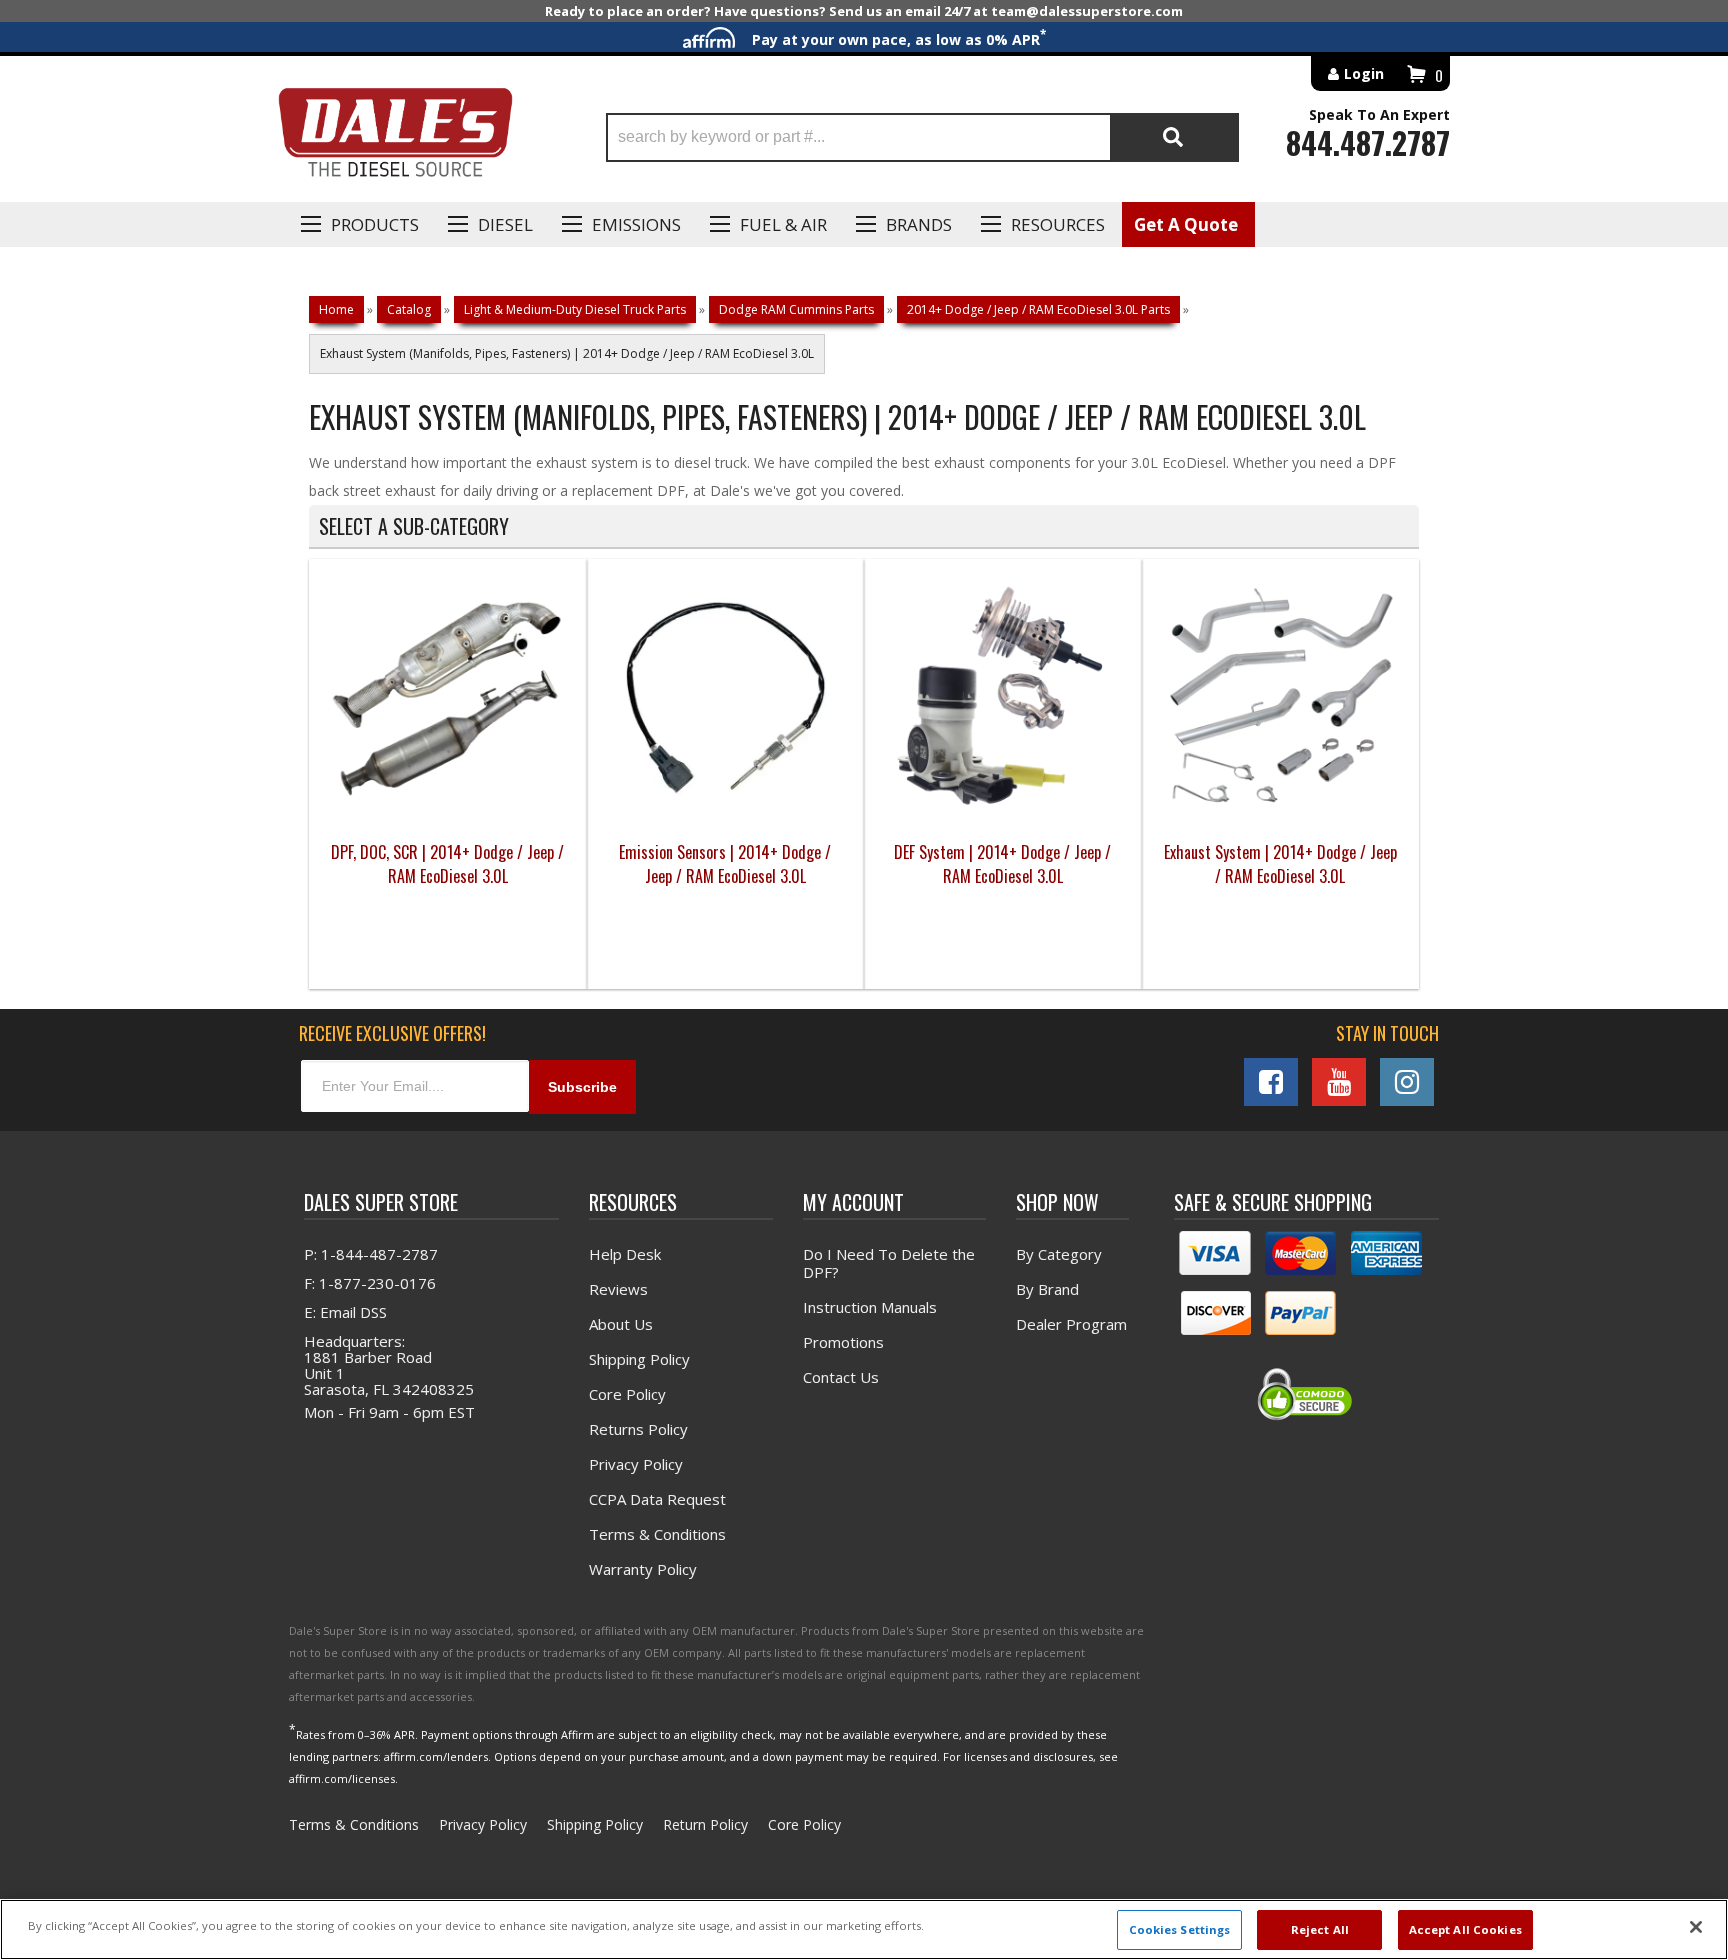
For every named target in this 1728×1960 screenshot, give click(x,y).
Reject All (1320, 1929)
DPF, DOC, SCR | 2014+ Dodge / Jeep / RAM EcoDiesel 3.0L (447, 864)
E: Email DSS (345, 1312)
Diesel (505, 224)
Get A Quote (1186, 224)
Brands (919, 224)
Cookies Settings (1180, 1929)
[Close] (1696, 1927)
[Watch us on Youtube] (1339, 1082)
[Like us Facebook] (1271, 1082)
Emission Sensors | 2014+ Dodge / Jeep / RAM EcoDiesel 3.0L (725, 864)
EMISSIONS (636, 224)
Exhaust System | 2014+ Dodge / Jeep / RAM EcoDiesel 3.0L (1280, 864)
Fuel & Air (783, 224)
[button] (922, 137)
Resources (1058, 224)
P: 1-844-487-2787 (371, 1254)
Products (375, 224)
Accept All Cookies (1465, 1929)
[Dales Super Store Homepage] (395, 137)
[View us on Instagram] (1407, 1082)
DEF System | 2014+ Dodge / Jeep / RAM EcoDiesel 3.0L (1002, 864)
